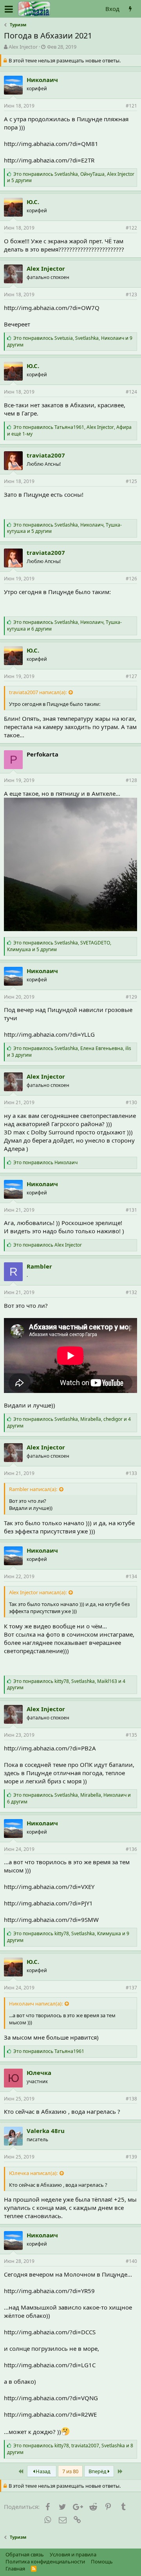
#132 (131, 1292)
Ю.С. (33, 202)
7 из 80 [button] (70, 2471)
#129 (131, 997)
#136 (131, 1849)
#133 (131, 1473)
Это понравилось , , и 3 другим (69, 1052)
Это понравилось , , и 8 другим (70, 2449)
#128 (131, 780)
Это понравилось (45, 1162)
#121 (131, 106)
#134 (131, 1576)
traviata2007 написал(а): (38, 692)
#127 (131, 676)
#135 (131, 1735)
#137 (131, 1988)
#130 (131, 1102)
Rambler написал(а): (33, 1489)
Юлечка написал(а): (33, 2173)
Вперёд (98, 2471)
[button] (9, 9)
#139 (131, 2157)
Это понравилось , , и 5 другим (71, 177)
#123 (131, 294)
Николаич (42, 80)
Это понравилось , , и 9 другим (70, 341)
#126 (131, 579)
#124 (131, 392)
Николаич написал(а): (36, 2004)
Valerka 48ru (46, 2131)
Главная (15, 2569)
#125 (131, 481)
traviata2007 (46, 455)
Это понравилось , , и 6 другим (64, 625)
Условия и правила (73, 2554)
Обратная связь (25, 2554)
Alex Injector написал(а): (38, 1592)
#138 (131, 2099)
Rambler (39, 1266)
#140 (131, 2261)
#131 (131, 1210)
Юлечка (39, 2073)
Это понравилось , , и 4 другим (69, 1422)
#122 (131, 228)
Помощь (102, 2561)
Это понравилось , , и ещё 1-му (69, 430)
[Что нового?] (130, 9)
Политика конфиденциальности (45, 2561)
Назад (42, 2471)
